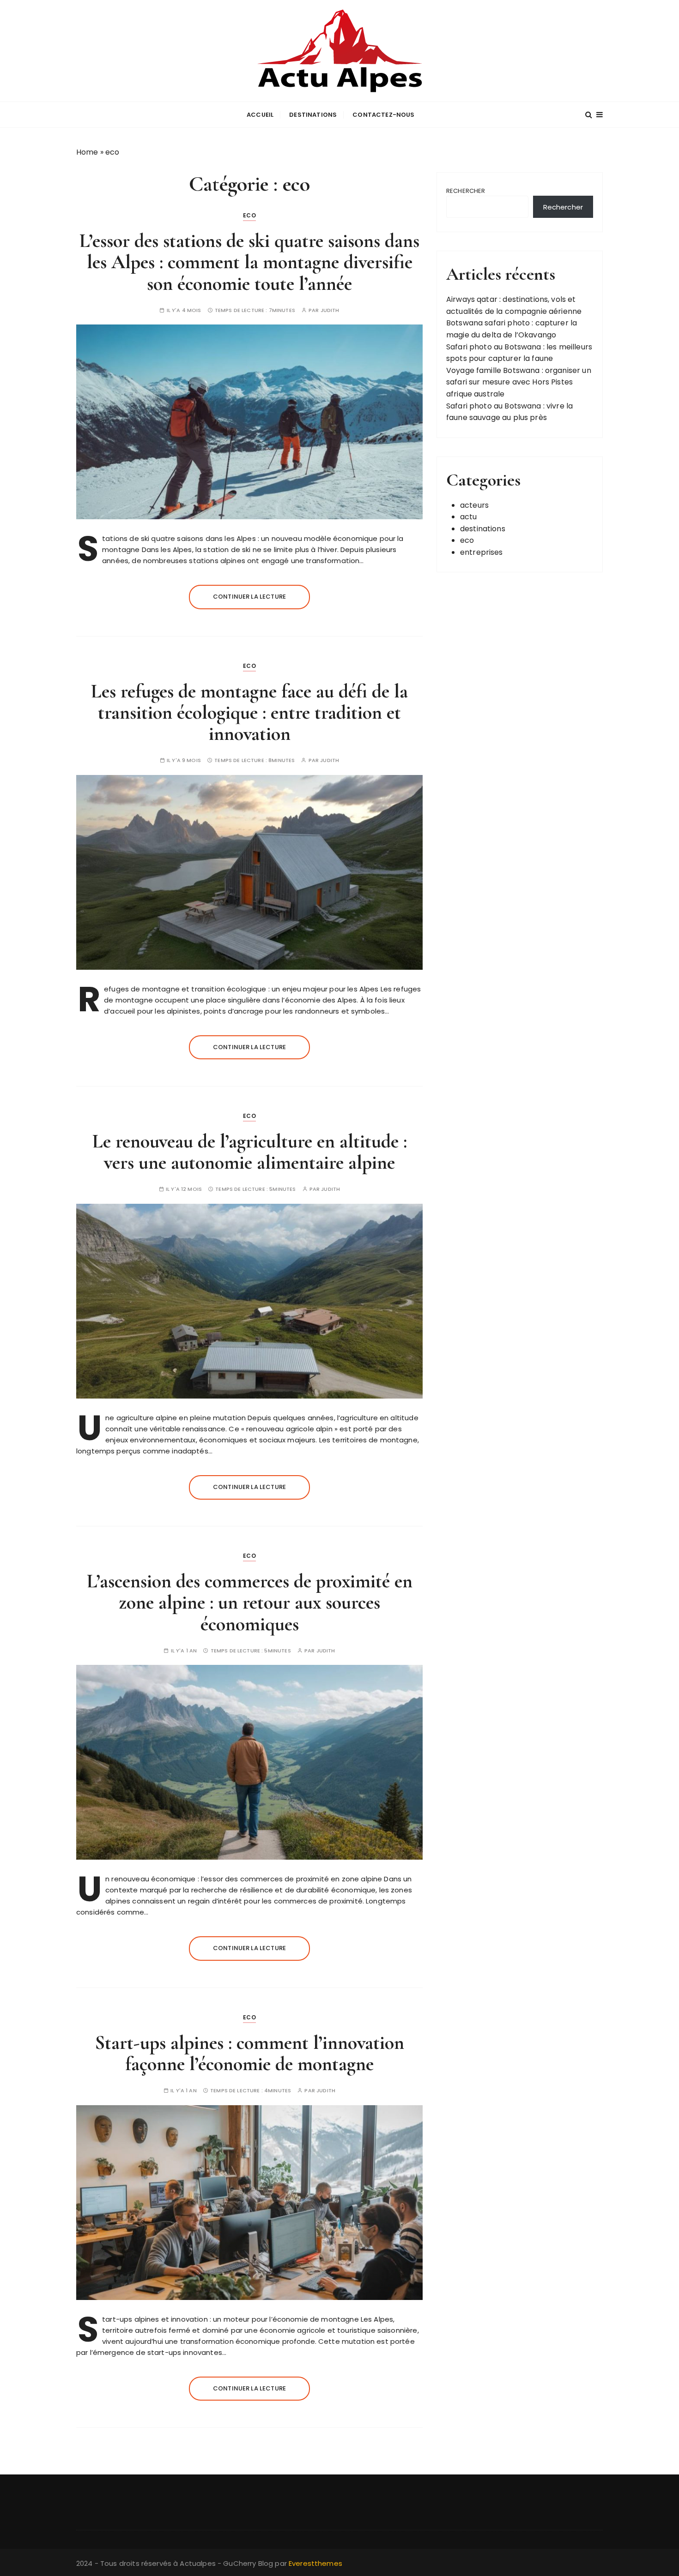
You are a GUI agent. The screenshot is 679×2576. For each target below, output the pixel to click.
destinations (313, 115)
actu (469, 517)
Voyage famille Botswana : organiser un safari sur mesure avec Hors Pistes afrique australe (519, 382)
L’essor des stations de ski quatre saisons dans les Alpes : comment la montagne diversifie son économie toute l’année (249, 262)
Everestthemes (315, 2563)
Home (87, 152)
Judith (330, 310)
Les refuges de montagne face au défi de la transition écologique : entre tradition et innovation (249, 712)
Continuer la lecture (249, 597)
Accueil (260, 115)
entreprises (482, 552)
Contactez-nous (383, 115)
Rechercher (466, 191)
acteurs (474, 505)
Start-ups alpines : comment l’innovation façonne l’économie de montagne (249, 2053)
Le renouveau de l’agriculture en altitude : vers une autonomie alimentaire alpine (250, 1152)
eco (249, 215)
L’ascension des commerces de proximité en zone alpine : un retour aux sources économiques (250, 1602)
